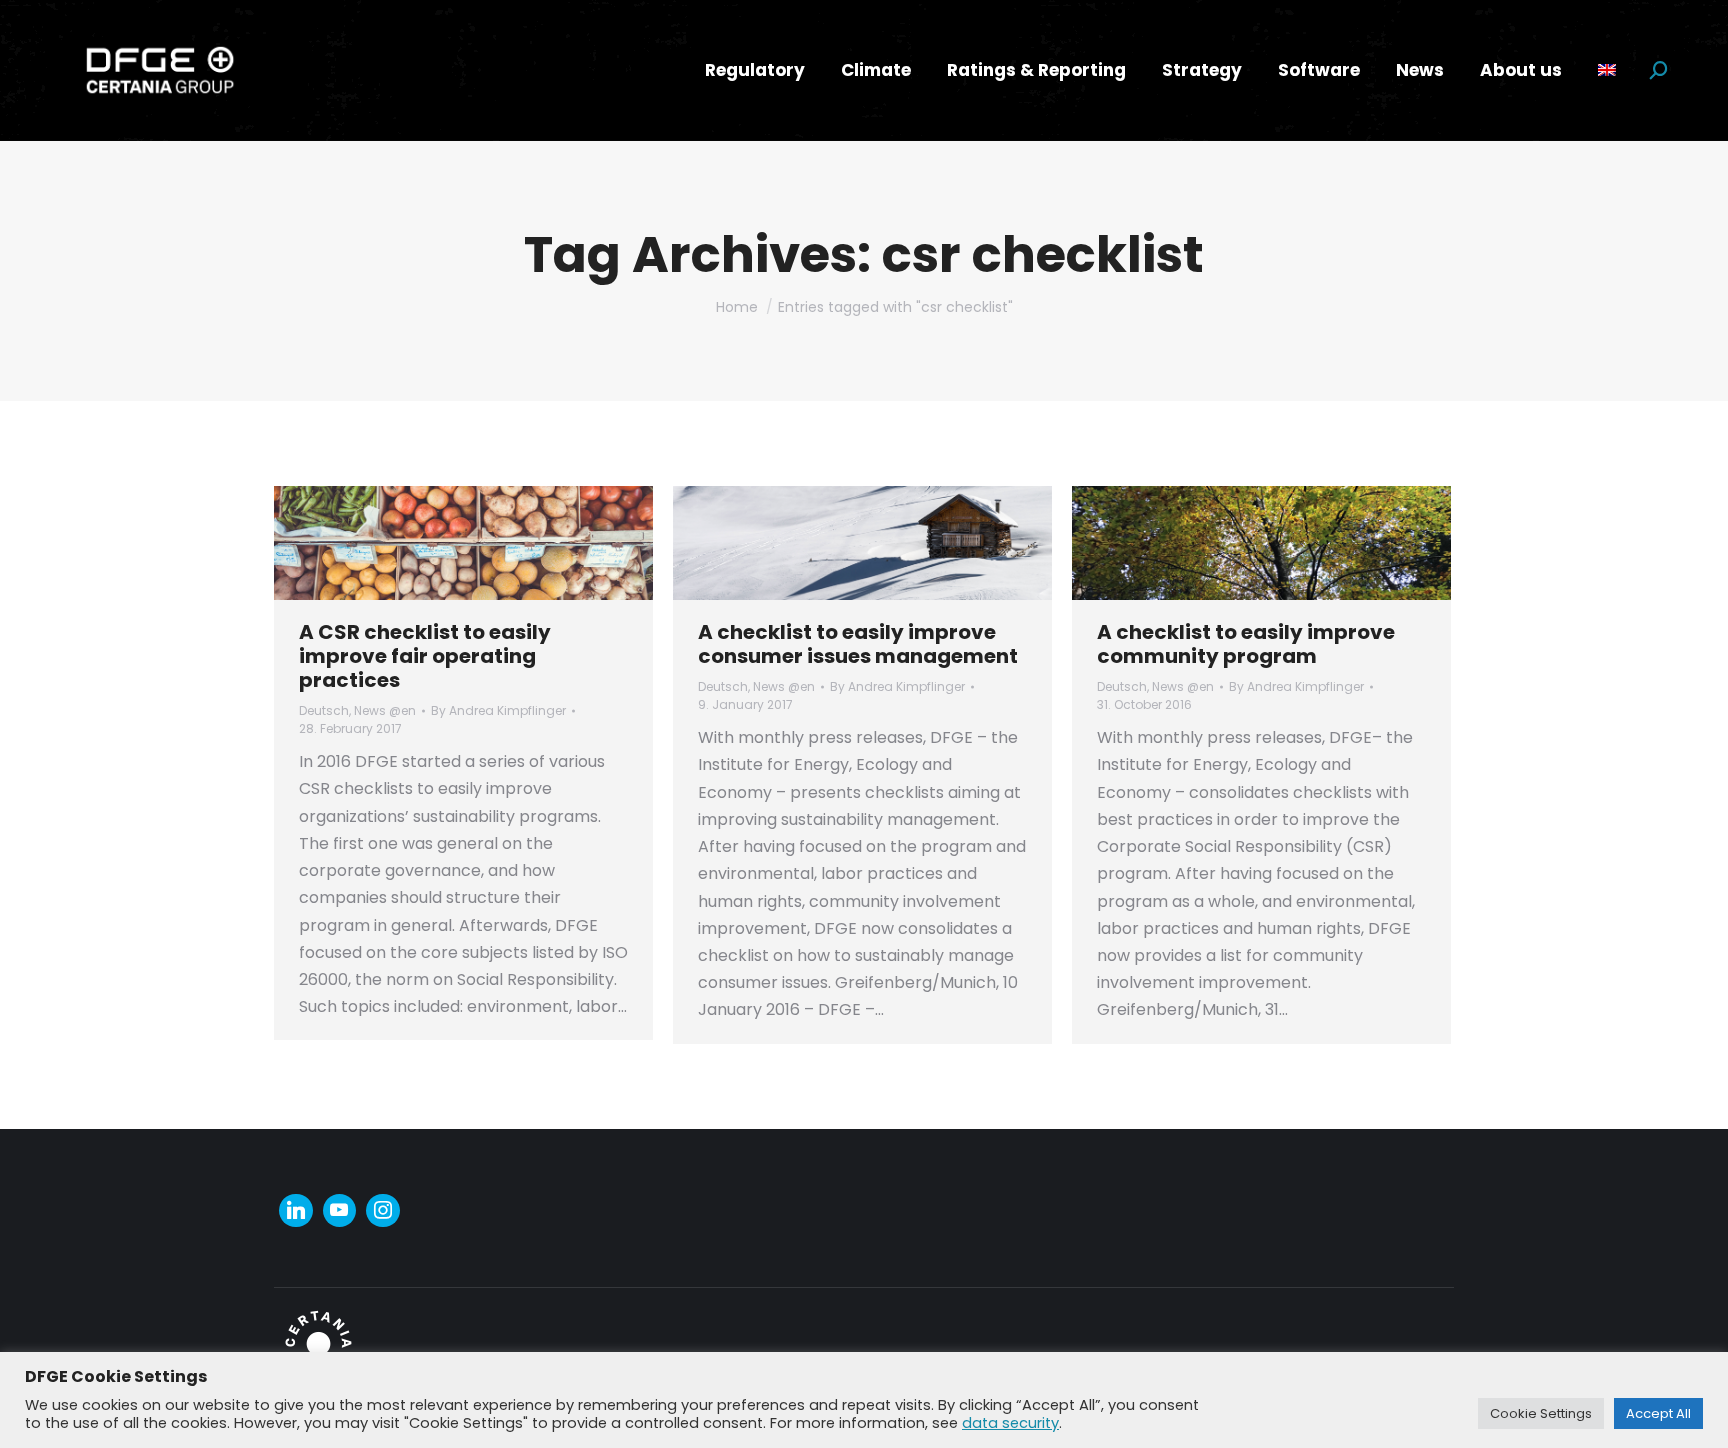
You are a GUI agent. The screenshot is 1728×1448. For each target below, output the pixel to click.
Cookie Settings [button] (1541, 1413)
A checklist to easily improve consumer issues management (858, 644)
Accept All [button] (1658, 1413)
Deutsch (324, 710)
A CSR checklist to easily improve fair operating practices (425, 656)
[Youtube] (340, 1211)
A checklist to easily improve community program (1246, 644)
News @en (385, 710)
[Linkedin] (296, 1211)
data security (1010, 1423)
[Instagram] (383, 1211)
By (498, 710)
